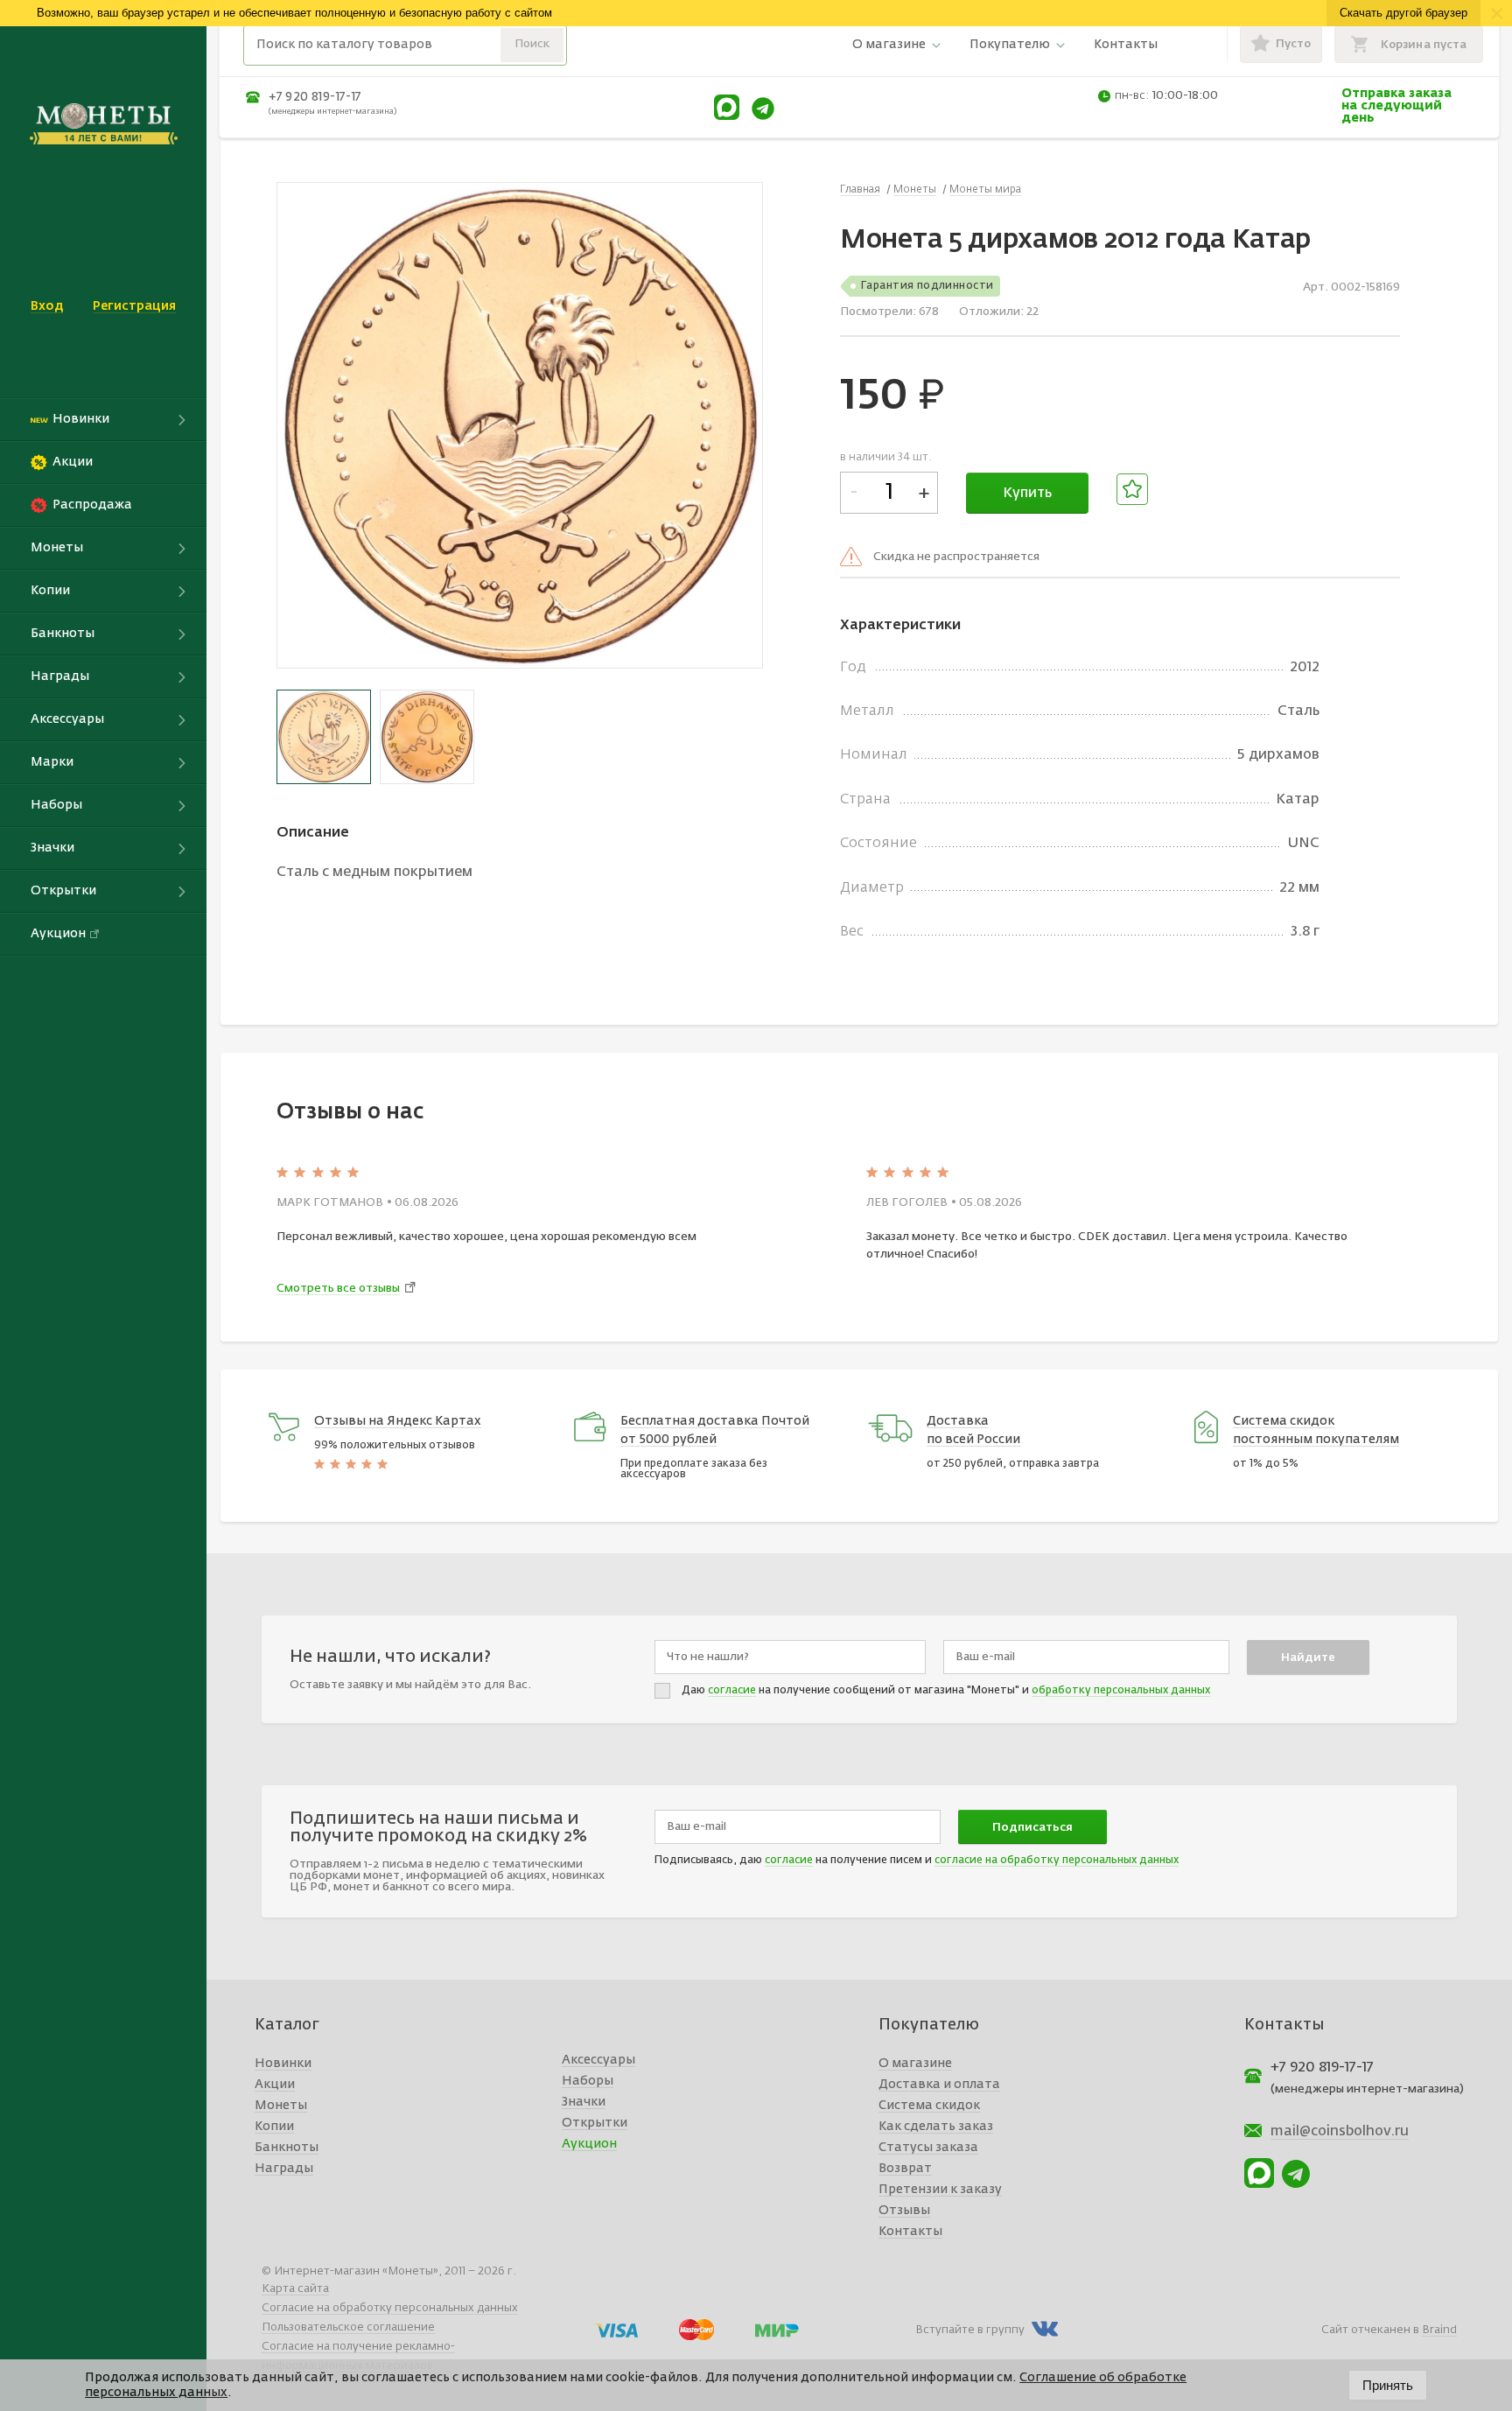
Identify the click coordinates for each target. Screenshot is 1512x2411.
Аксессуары (598, 2060)
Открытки (595, 2123)
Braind (1439, 2330)
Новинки (283, 2064)
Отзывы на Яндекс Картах (398, 1421)
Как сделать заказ (936, 2127)
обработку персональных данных (1121, 1691)
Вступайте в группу (970, 2330)
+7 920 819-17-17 (315, 97)
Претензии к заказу (940, 2190)
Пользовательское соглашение (348, 2327)
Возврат (905, 2169)
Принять (1388, 2385)
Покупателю (1010, 45)
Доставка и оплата (939, 2085)
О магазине (889, 45)
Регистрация (134, 306)
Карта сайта (295, 2289)
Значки (584, 2102)
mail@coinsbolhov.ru (1340, 2132)
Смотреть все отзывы (338, 1289)
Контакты (1126, 45)
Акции (275, 2085)
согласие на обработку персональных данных (1057, 1861)
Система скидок (929, 2106)
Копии (274, 2127)
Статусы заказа (928, 2148)
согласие (732, 1691)
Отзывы (904, 2211)
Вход (47, 306)
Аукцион (589, 2144)
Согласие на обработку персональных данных (390, 2308)
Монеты (281, 2106)
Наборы (588, 2081)
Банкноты (287, 2148)
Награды (284, 2169)
